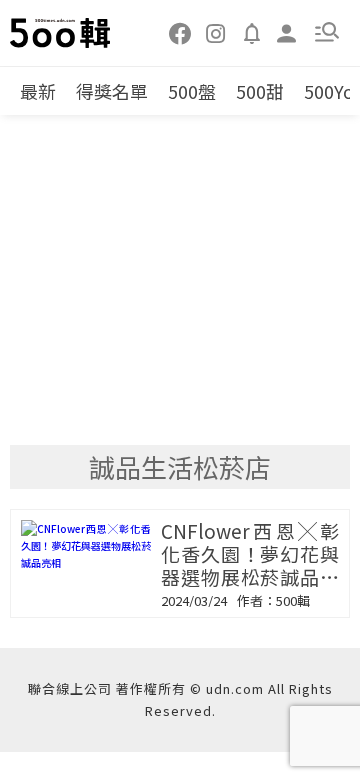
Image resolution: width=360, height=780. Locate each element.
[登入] (287, 31)
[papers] (252, 32)
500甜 (260, 91)
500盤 (192, 91)
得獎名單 (112, 91)
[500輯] (61, 33)
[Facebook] (181, 32)
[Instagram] (216, 32)
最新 (38, 91)
